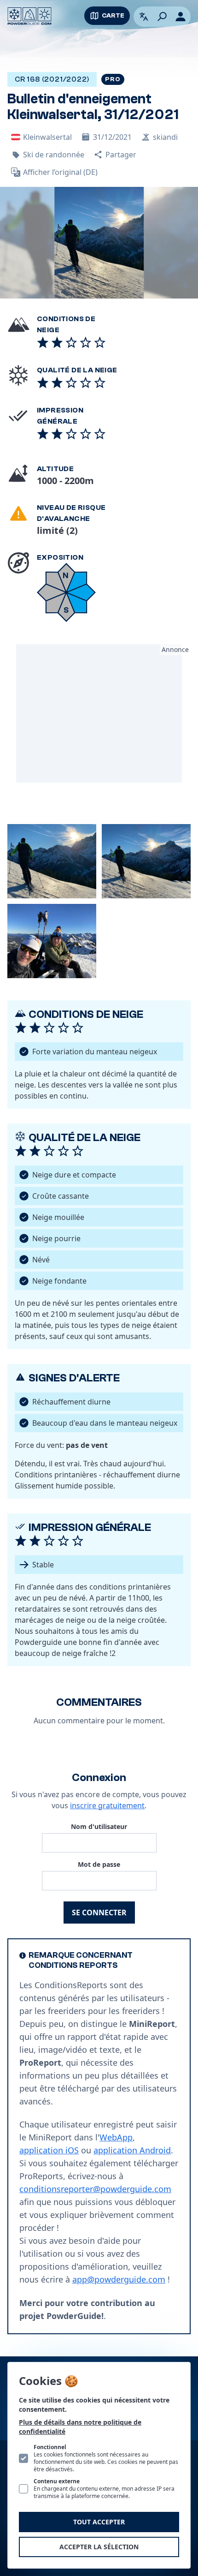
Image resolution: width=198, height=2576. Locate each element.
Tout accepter (99, 2522)
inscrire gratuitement (107, 1805)
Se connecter (99, 1913)
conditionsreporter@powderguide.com (95, 2189)
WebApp (116, 2137)
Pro (113, 79)
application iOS (49, 2150)
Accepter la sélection (99, 2547)
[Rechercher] (162, 17)
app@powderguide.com (119, 2279)
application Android (132, 2150)
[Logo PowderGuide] (29, 16)
